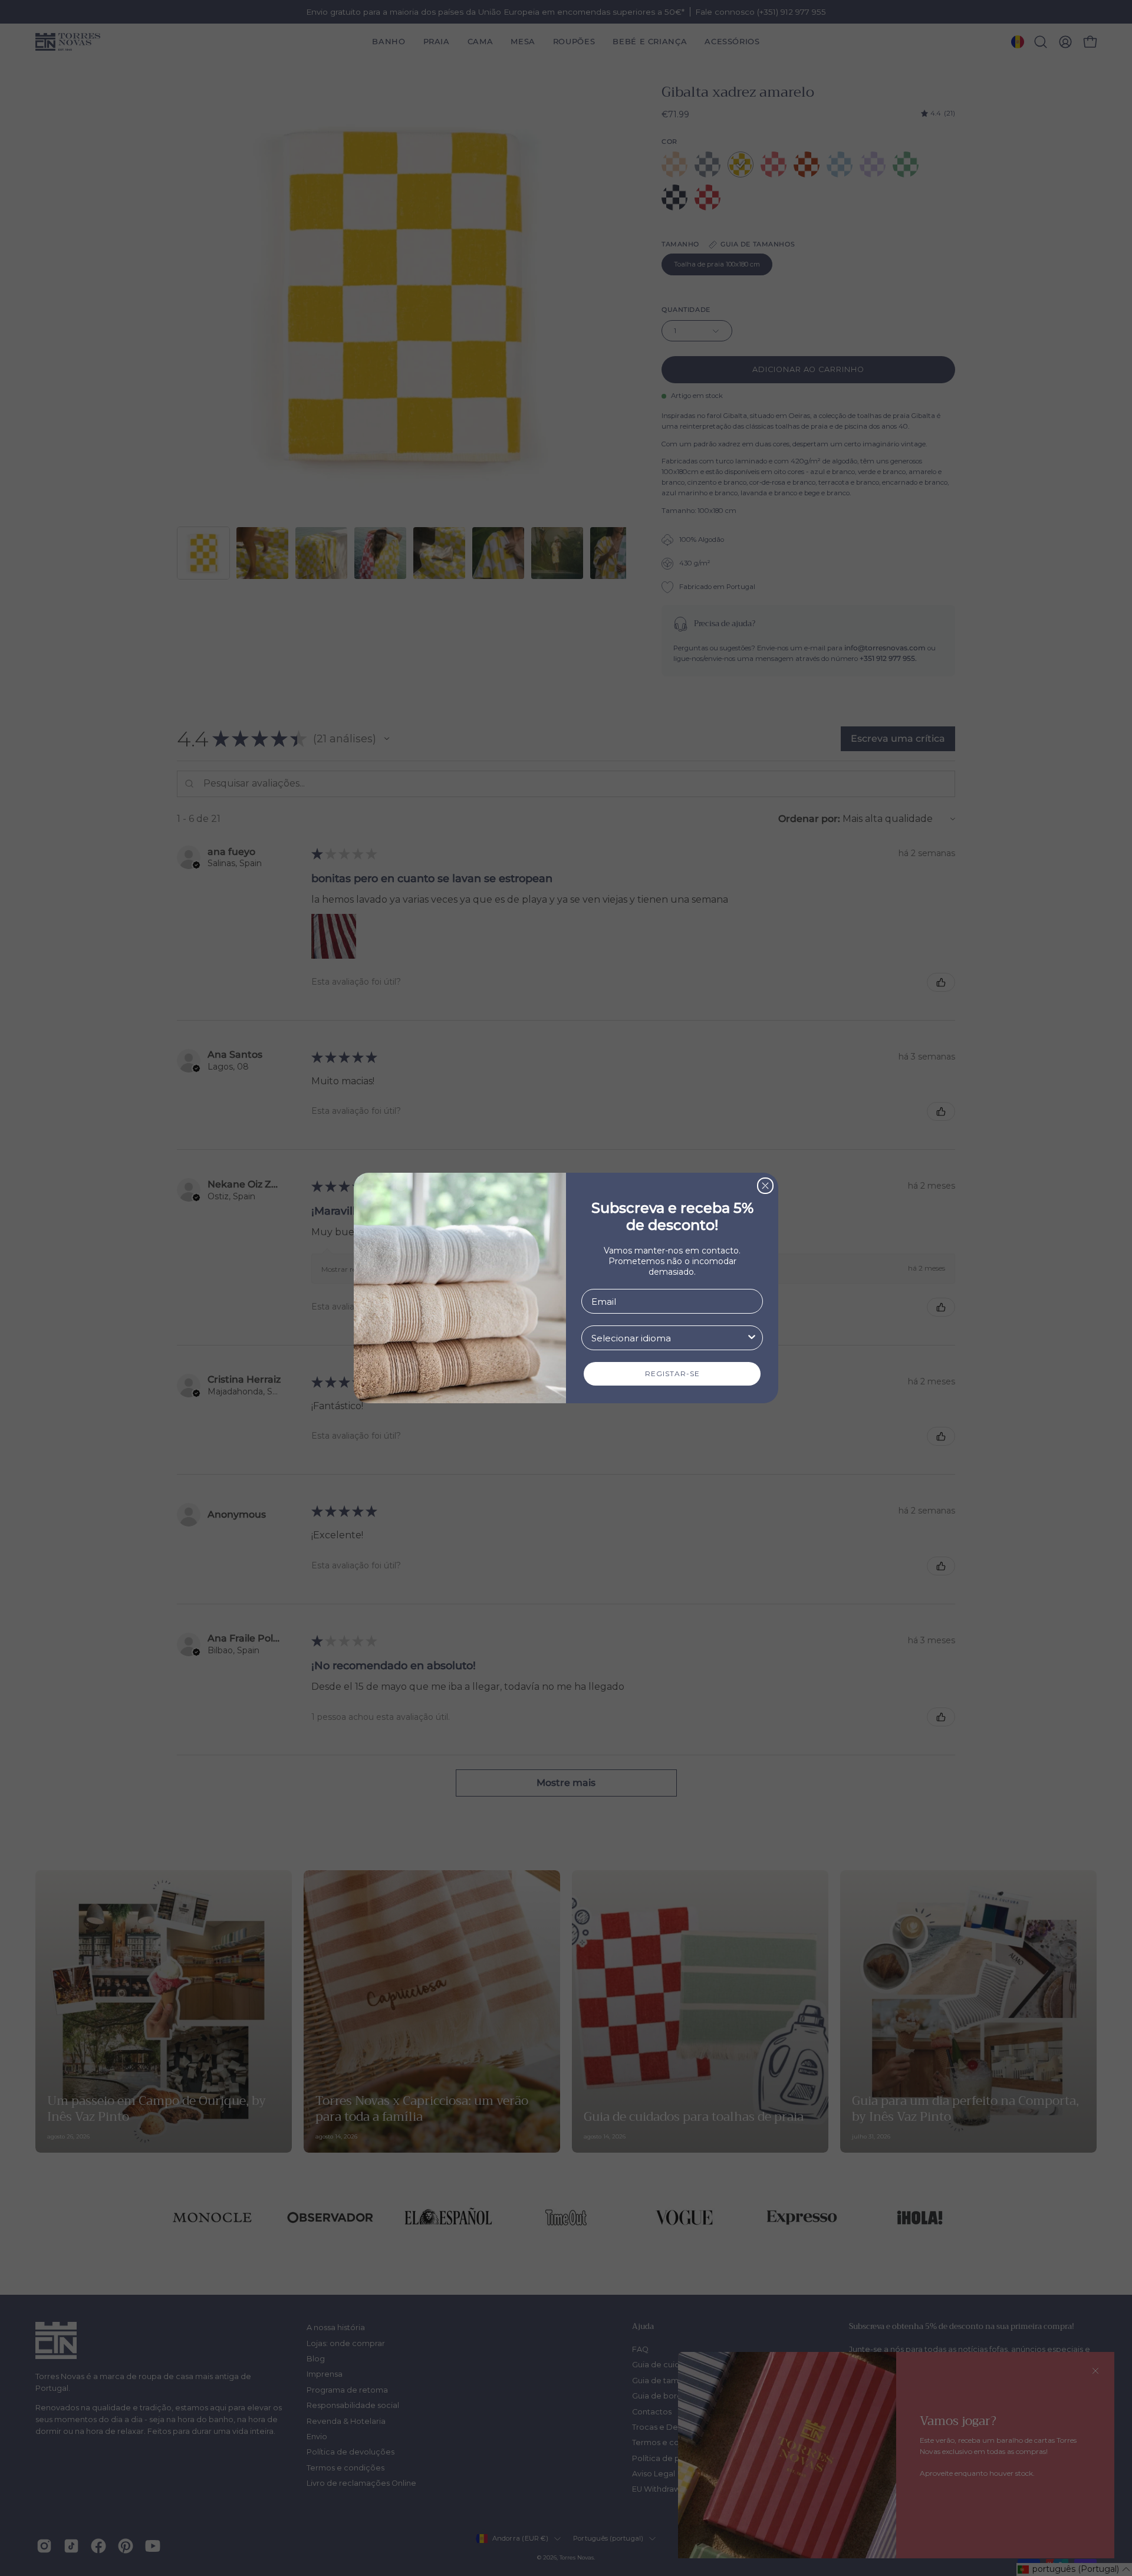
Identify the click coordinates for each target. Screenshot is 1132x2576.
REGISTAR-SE (672, 1373)
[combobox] (669, 1338)
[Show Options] (752, 1338)
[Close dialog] (765, 1186)
